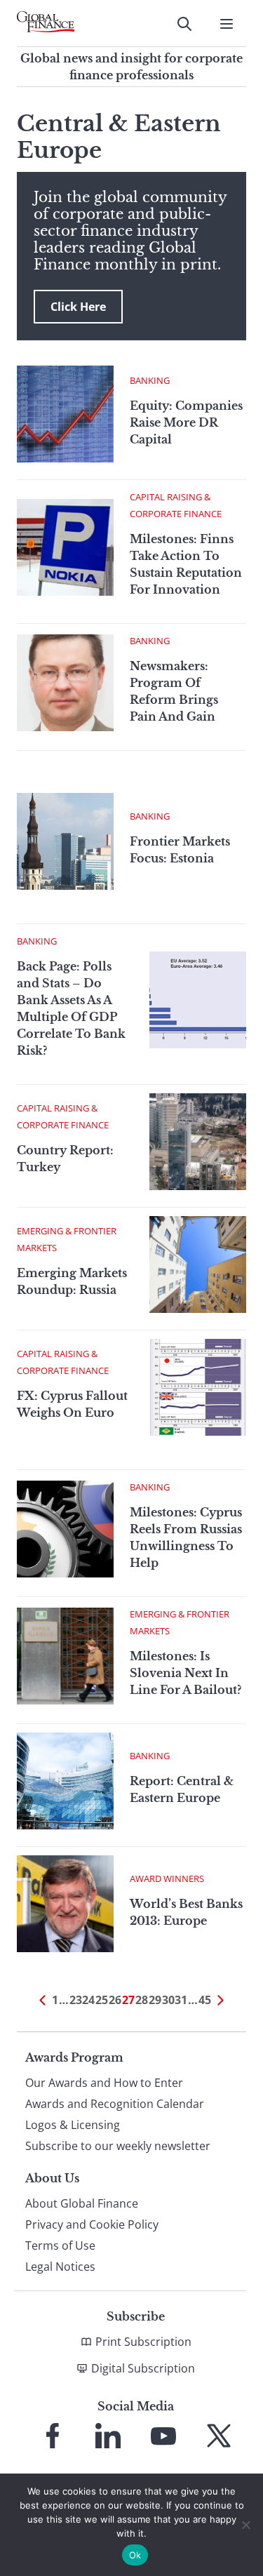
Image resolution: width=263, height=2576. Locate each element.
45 (205, 2000)
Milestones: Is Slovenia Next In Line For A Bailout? (186, 1673)
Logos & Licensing (73, 2125)
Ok (135, 2555)
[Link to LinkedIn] (108, 2436)
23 (76, 2000)
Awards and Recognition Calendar (115, 2104)
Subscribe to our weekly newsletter (118, 2146)
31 (181, 2000)
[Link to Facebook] (53, 2436)
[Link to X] (219, 2436)
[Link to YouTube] (163, 2436)
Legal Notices (60, 2267)
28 (142, 2000)
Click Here (78, 307)
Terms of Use (60, 2245)
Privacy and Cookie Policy (92, 2224)
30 (168, 2000)
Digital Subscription (143, 2368)
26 (115, 2000)
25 (102, 2000)
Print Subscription (143, 2342)
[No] (245, 2525)
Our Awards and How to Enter (104, 2083)
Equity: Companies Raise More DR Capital (186, 422)
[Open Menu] (227, 24)
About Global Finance (82, 2203)
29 (155, 2000)
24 (88, 2000)
